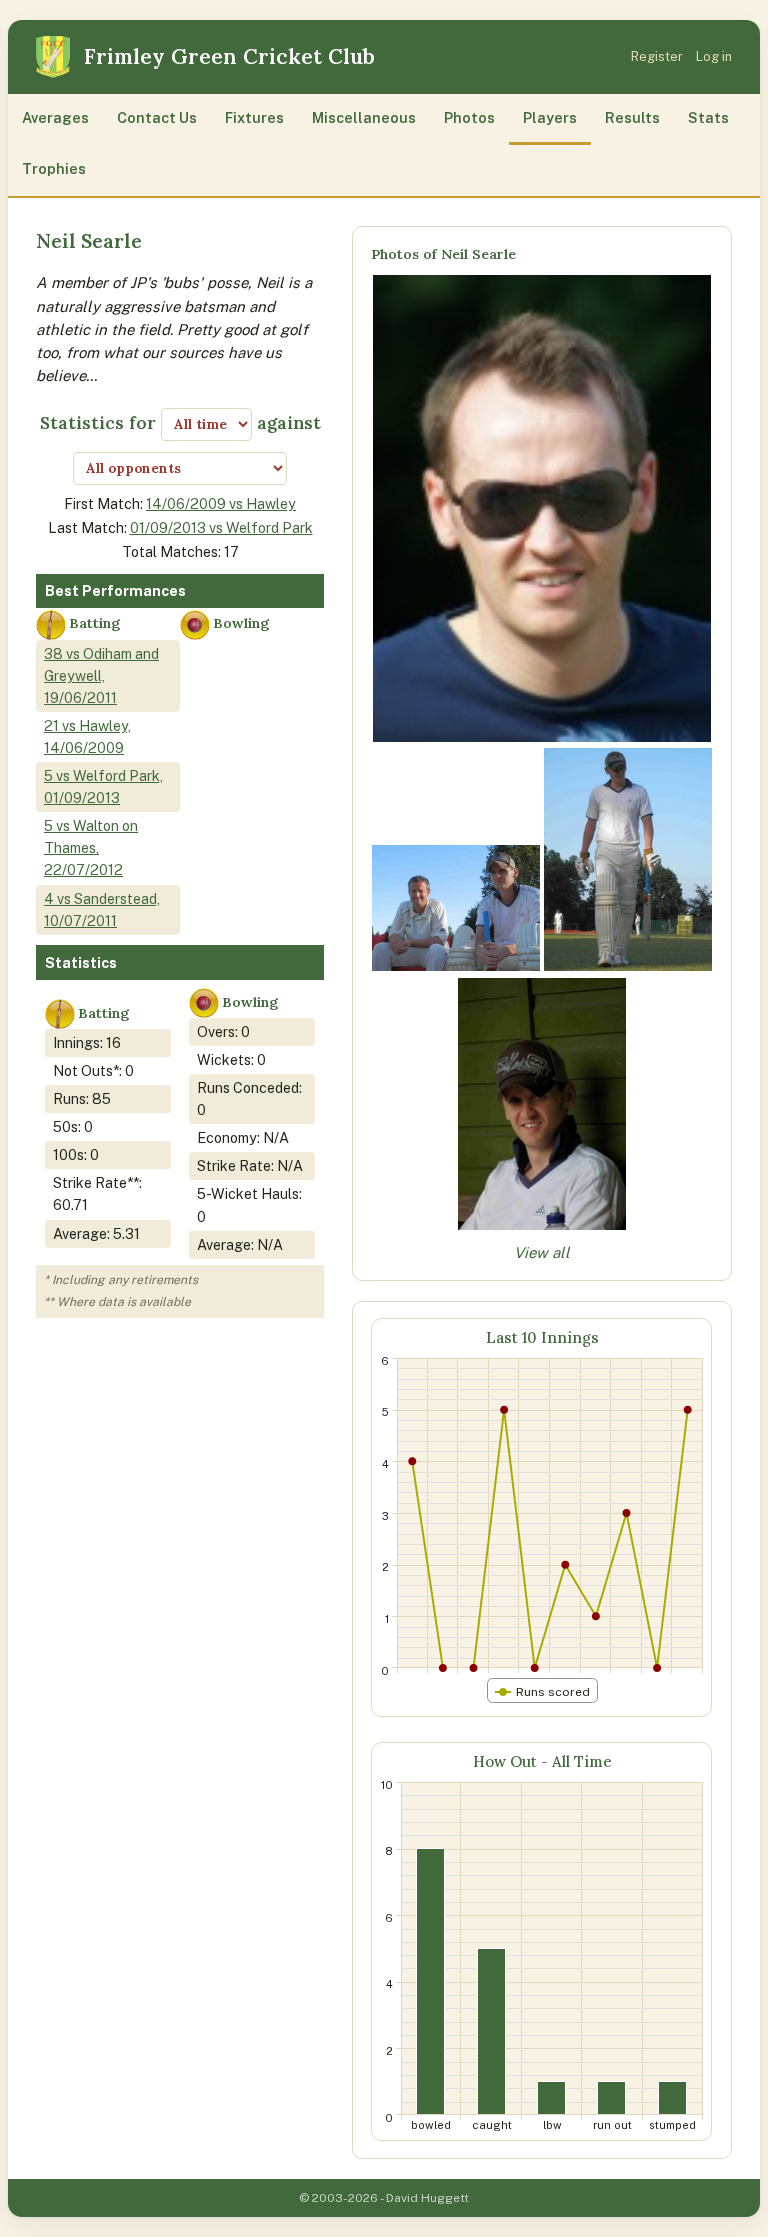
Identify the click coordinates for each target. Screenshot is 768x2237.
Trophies (54, 168)
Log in (714, 56)
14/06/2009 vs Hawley (221, 503)
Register (657, 56)
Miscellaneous (364, 117)
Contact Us (157, 117)
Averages (55, 117)
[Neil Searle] (542, 736)
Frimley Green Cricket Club (229, 56)
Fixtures (254, 117)
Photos (469, 117)
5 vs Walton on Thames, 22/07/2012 (91, 847)
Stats (708, 117)
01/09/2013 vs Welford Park (221, 527)
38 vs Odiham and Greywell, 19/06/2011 (101, 675)
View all (542, 1252)
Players (550, 117)
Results (632, 117)
